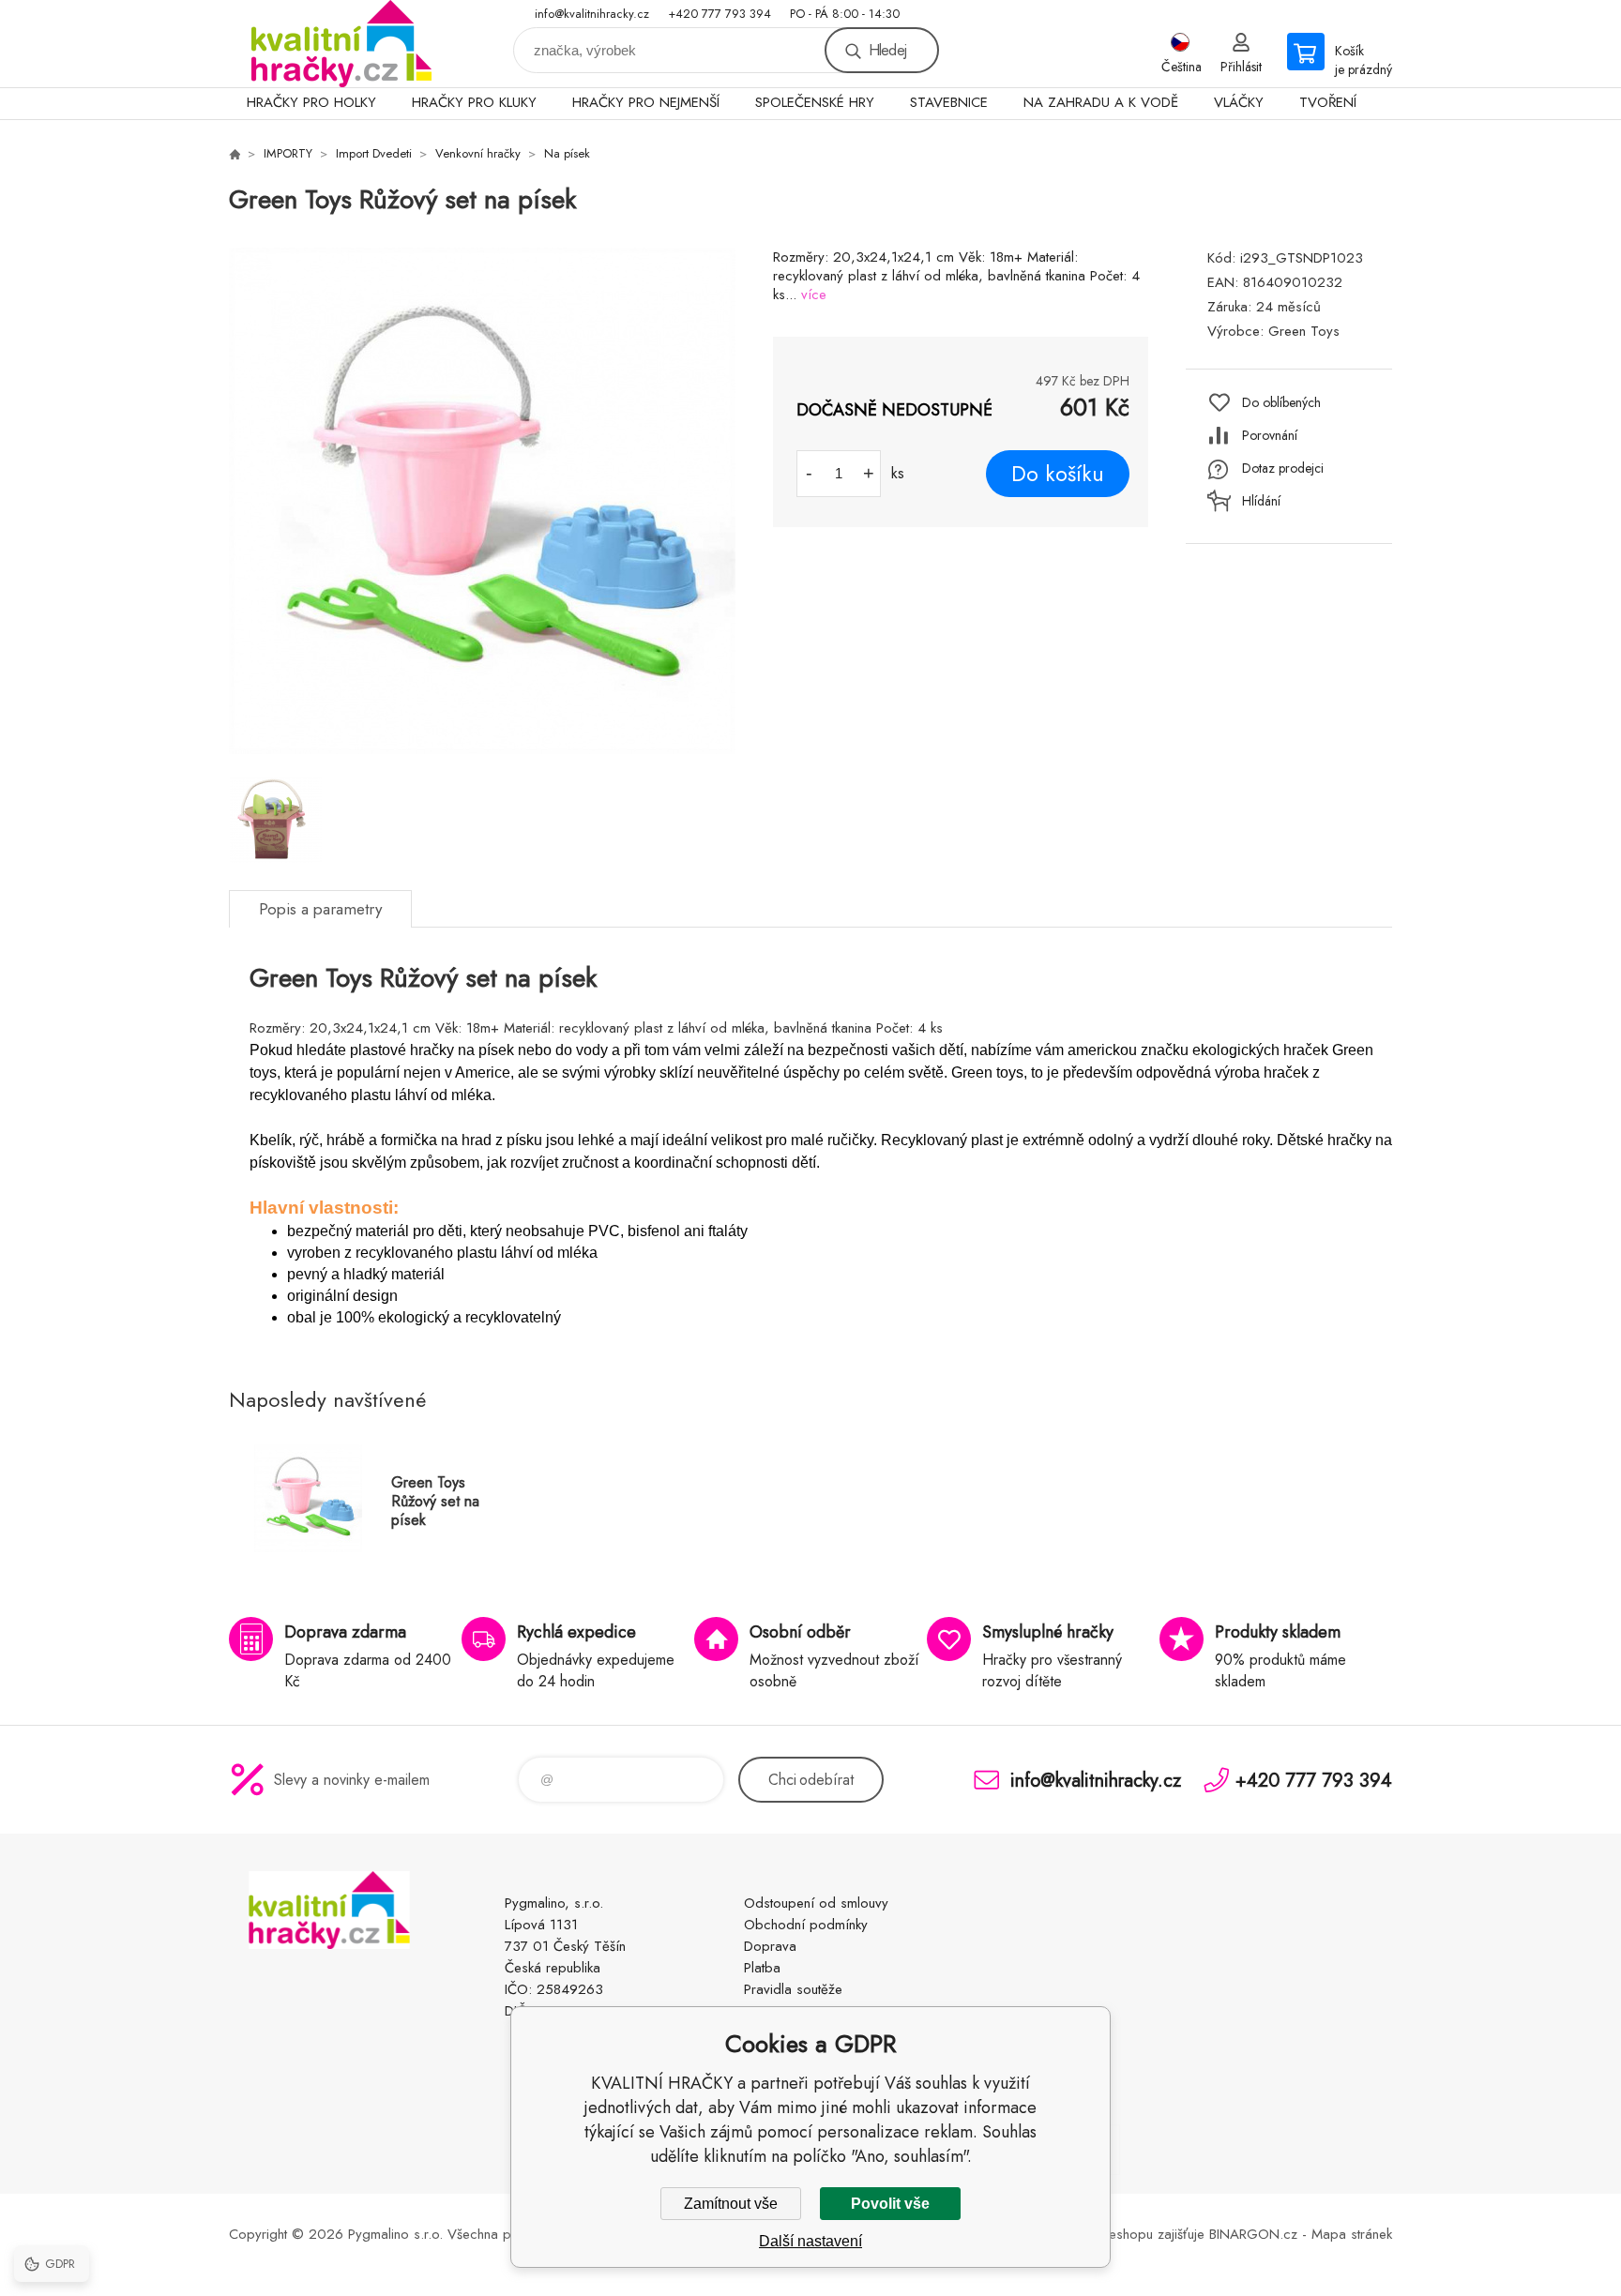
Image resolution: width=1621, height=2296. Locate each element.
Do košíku (1058, 474)
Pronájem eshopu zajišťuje (1127, 2234)
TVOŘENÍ (1328, 102)
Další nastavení (810, 2241)
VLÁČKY (1239, 102)
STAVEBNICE (949, 102)
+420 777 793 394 (720, 14)
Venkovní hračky (478, 153)
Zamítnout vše (731, 2204)
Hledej (887, 50)
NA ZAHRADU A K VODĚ (1101, 102)
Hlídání (1261, 501)
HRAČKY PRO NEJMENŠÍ (646, 102)
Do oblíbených (1281, 402)
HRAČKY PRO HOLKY (311, 102)
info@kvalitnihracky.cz (592, 14)
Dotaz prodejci (1283, 468)
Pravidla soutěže (793, 1989)
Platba (762, 1968)
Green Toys (1304, 331)
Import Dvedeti (374, 153)
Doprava (770, 1946)
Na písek (567, 153)
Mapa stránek (1352, 2234)
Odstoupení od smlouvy (816, 1903)
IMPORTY (288, 153)
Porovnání (1270, 435)
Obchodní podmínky (806, 1925)
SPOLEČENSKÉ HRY (815, 102)
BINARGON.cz (1253, 2234)
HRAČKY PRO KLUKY (474, 102)
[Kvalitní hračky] (235, 154)
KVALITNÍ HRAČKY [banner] (341, 44)
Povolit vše (890, 2204)
